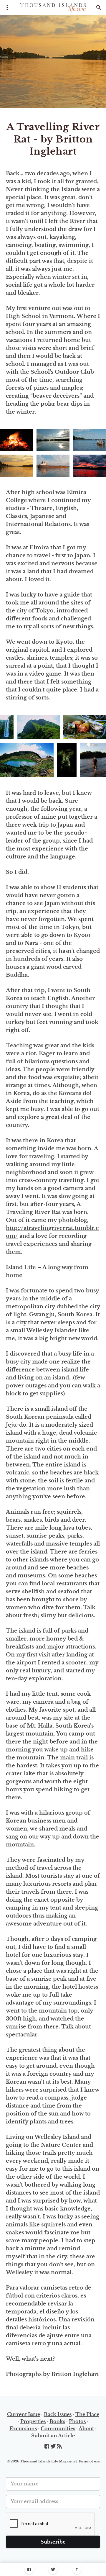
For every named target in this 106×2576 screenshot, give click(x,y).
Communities (58, 2428)
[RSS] (59, 2446)
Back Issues (58, 2414)
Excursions (23, 2428)
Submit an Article (53, 2436)
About (86, 2428)
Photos (77, 2421)
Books (57, 2421)
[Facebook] (29, 2569)
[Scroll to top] (77, 2569)
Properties (33, 2421)
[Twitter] (53, 2569)
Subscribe (53, 2542)
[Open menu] (7, 7)
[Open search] (99, 7)
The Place (87, 2414)
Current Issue (24, 2414)
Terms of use (89, 2461)
